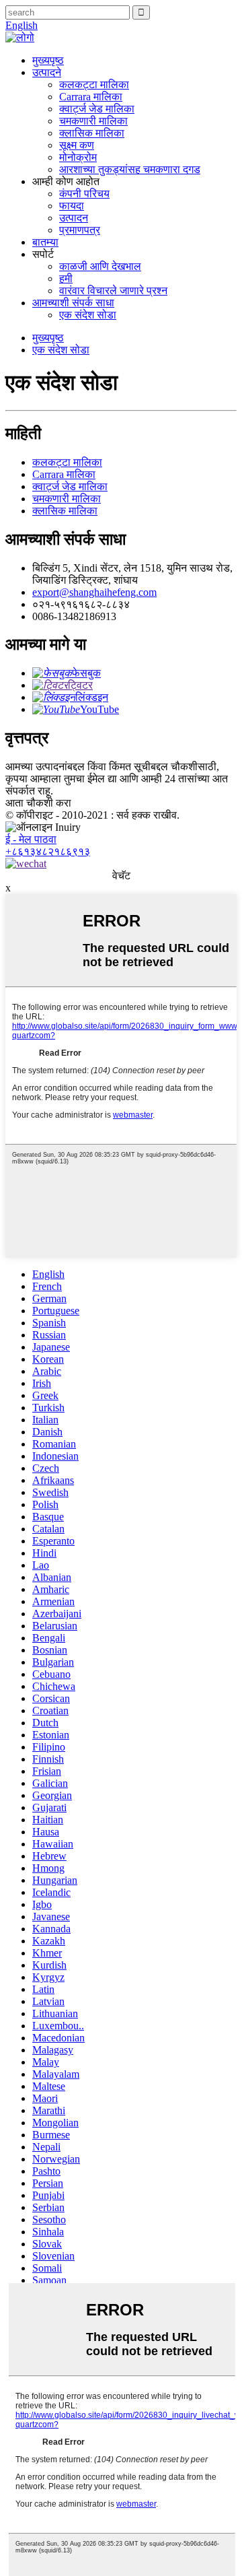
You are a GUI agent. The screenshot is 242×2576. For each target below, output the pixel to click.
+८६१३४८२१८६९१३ (48, 851)
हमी (66, 278)
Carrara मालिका (91, 97)
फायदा (72, 206)
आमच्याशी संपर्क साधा (73, 303)
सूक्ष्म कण (77, 145)
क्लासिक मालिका (92, 133)
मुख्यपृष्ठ (48, 60)
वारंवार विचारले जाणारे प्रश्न (113, 291)
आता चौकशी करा (38, 803)
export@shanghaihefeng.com (94, 592)
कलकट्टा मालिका (94, 84)
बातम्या (45, 242)
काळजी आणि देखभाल (100, 266)
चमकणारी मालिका (93, 121)
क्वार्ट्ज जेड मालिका (97, 109)
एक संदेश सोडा (88, 315)
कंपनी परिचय (84, 194)
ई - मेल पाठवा (31, 839)
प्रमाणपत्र (80, 230)
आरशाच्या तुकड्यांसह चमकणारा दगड (130, 169)
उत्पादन (74, 218)
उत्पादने (47, 72)
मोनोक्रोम (78, 157)
